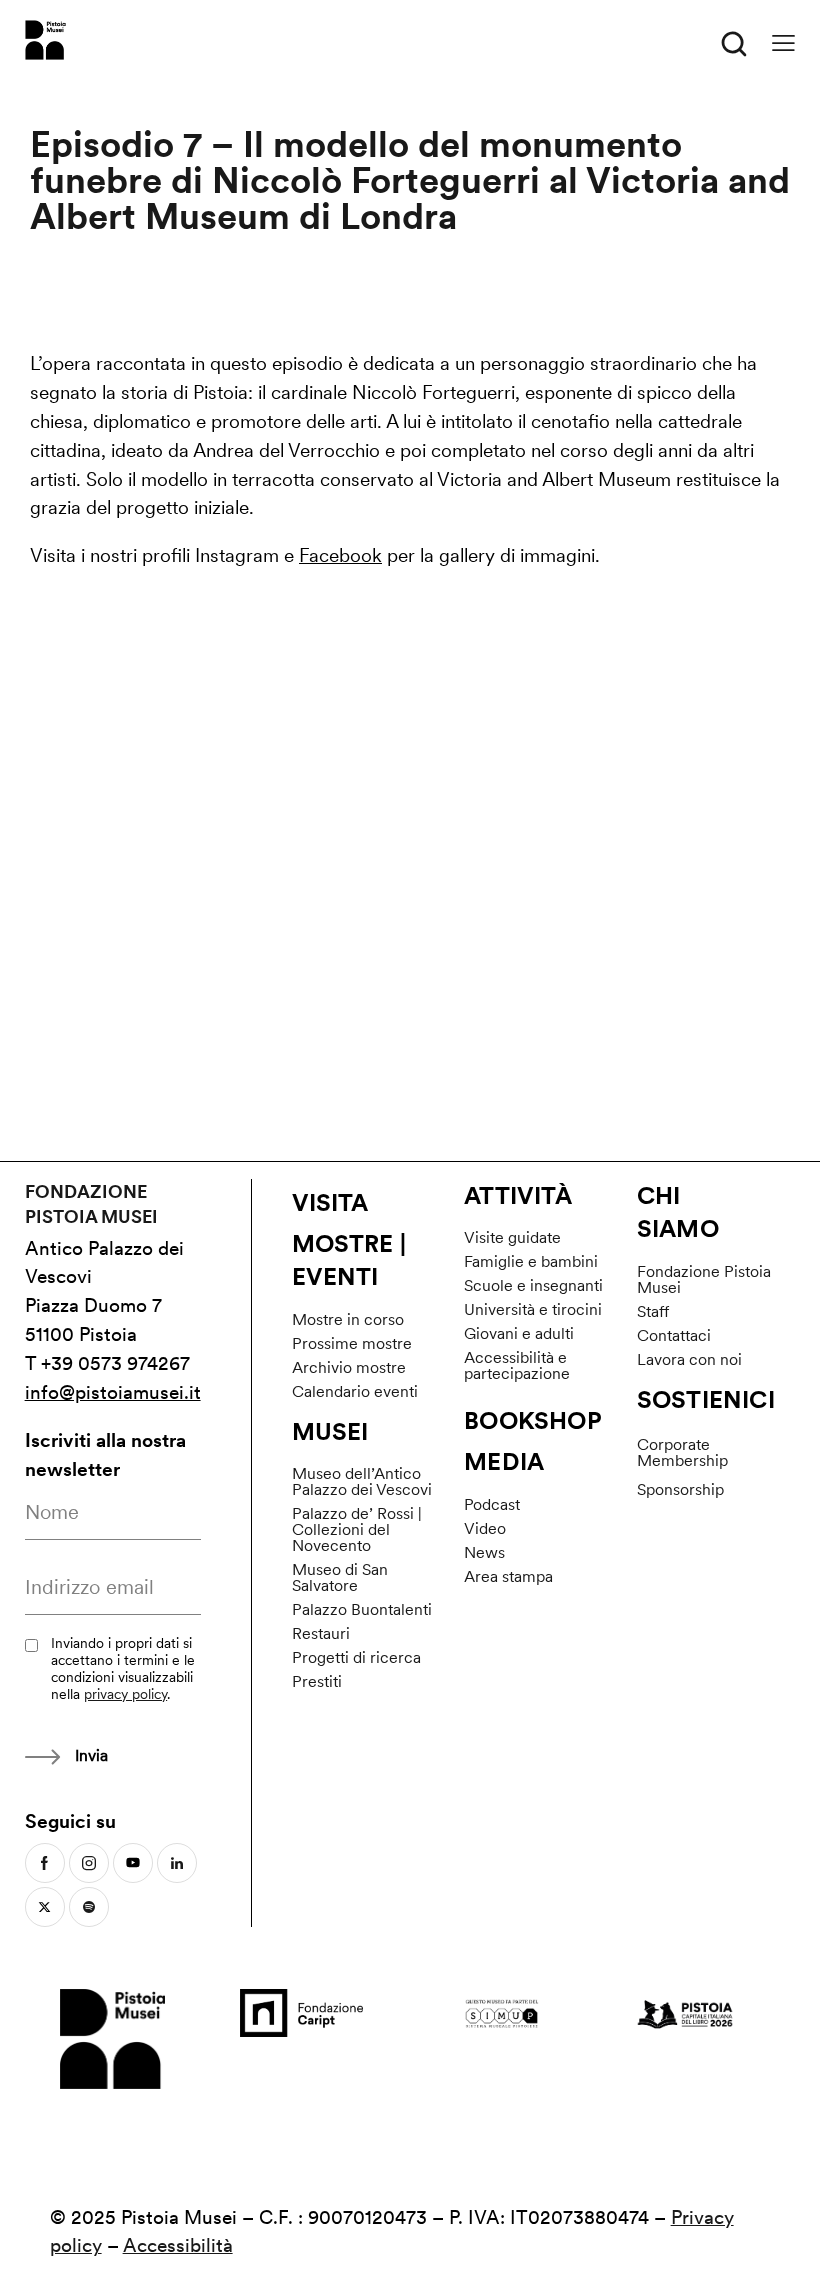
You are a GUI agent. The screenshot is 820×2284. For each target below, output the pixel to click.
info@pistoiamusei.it (113, 1392)
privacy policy (125, 1694)
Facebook (340, 555)
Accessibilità (178, 2245)
